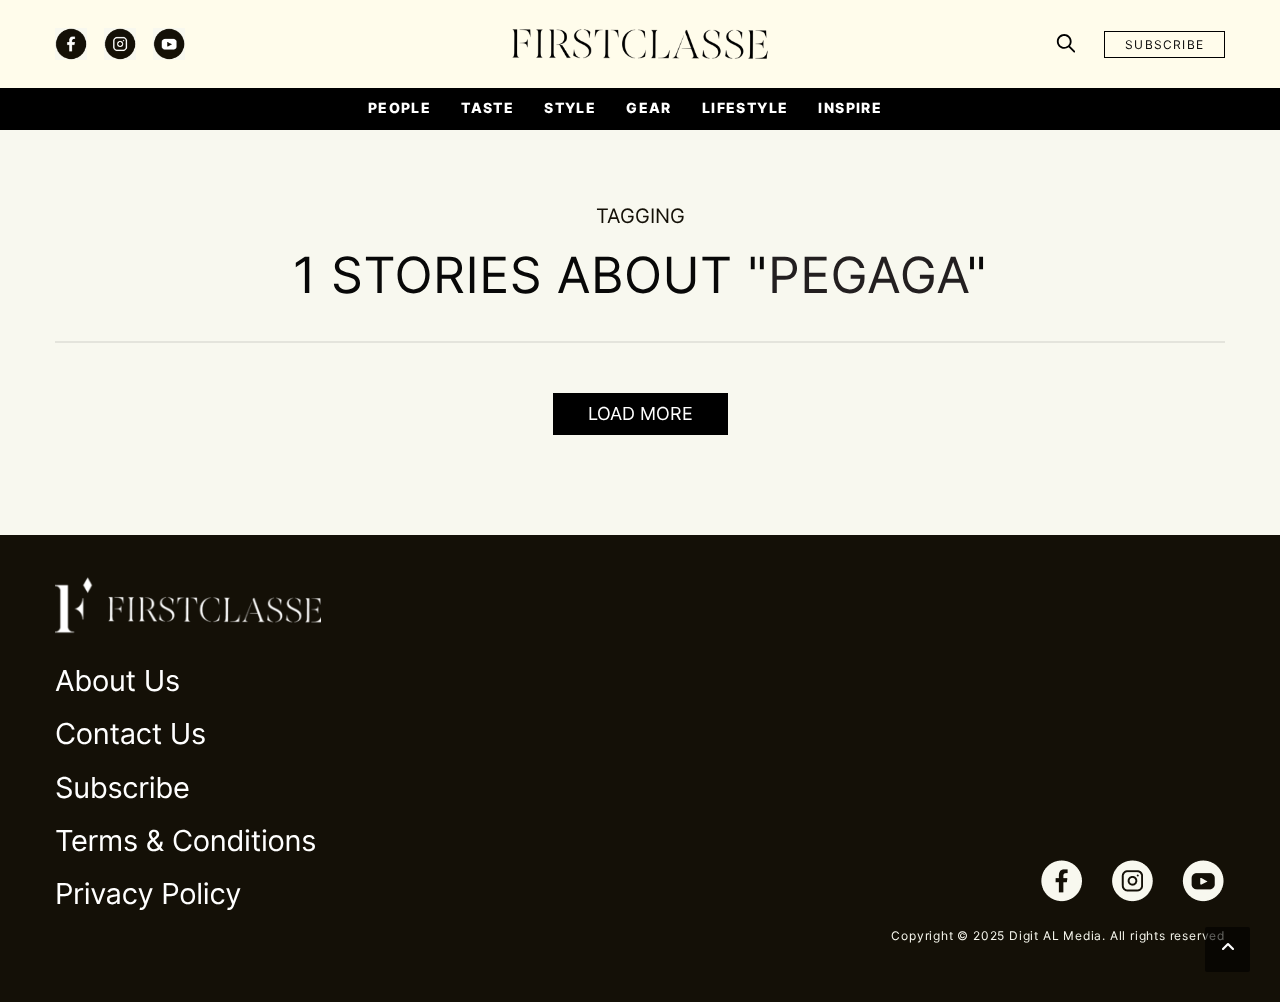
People (399, 107)
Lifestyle (745, 107)
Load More (640, 413)
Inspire (850, 107)
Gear (649, 107)
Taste (487, 107)
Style (570, 107)
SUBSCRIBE (1164, 44)
